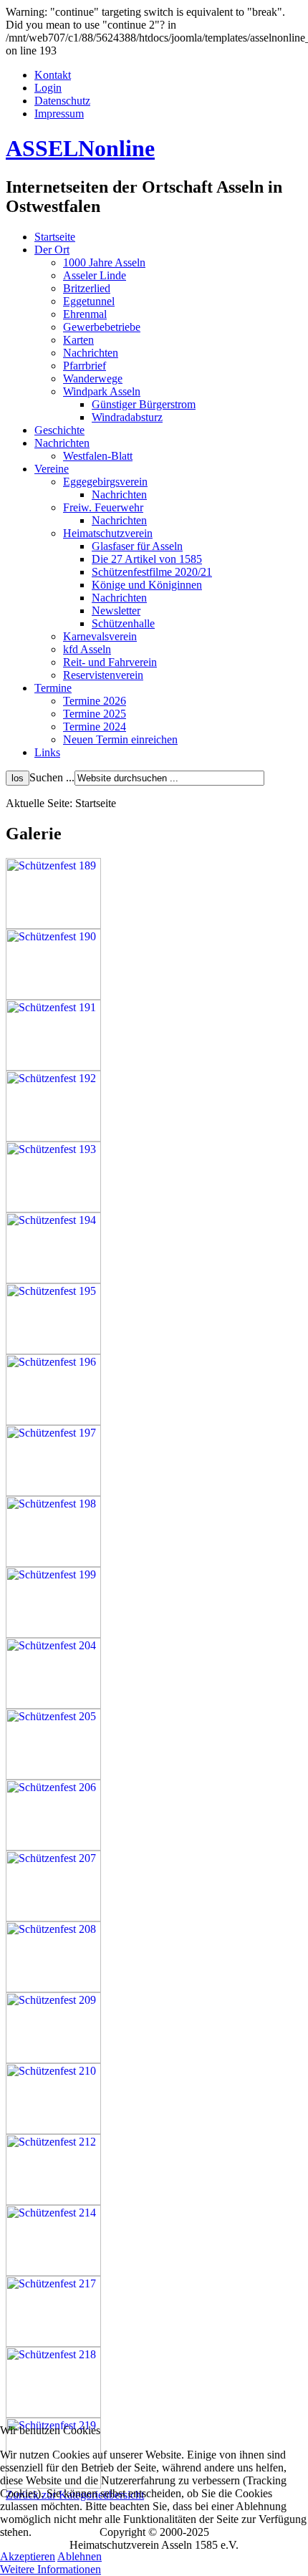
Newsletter (116, 611)
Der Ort (52, 250)
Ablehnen (80, 2556)
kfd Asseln (87, 649)
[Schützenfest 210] (53, 2130)
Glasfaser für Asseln (137, 546)
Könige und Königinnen (147, 585)
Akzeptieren (28, 2556)
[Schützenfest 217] (53, 2343)
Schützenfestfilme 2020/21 (152, 572)
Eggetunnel (89, 301)
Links (47, 752)
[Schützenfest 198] (53, 1563)
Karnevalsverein (100, 636)
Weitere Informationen (50, 2569)
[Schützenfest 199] (53, 1634)
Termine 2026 (95, 701)
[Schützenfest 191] (53, 1067)
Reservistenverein (103, 675)
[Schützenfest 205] (53, 1776)
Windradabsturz (127, 417)
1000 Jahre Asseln (104, 262)
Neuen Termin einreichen (120, 739)
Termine (53, 688)
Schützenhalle (123, 623)
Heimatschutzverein (108, 533)
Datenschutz (62, 101)
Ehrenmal (85, 314)
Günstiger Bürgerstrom (144, 404)
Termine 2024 (95, 727)
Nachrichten (91, 353)
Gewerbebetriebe (102, 327)
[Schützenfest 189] (53, 925)
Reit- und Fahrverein (110, 662)
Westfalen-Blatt (98, 456)
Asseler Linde (95, 275)
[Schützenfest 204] (53, 1705)
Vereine (52, 469)
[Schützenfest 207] (53, 1917)
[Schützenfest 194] (53, 1279)
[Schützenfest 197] (53, 1492)
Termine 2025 (95, 714)
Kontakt (53, 75)
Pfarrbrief (85, 366)
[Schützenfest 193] (53, 1209)
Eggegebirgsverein (105, 482)
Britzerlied (87, 288)
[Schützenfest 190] (53, 996)
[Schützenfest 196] (53, 1421)
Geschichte (59, 430)
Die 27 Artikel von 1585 (147, 559)
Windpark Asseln (102, 391)
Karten (78, 340)
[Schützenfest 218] (53, 2414)
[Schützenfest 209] (53, 2059)
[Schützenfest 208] (53, 1988)
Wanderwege (93, 378)
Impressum (59, 114)
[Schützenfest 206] (53, 1847)
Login (48, 88)
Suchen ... (52, 777)
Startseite (55, 237)
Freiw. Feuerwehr (103, 507)
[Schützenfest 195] (53, 1350)
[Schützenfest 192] (53, 1138)
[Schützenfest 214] (53, 2272)
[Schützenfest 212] (53, 2201)
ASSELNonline (80, 148)
